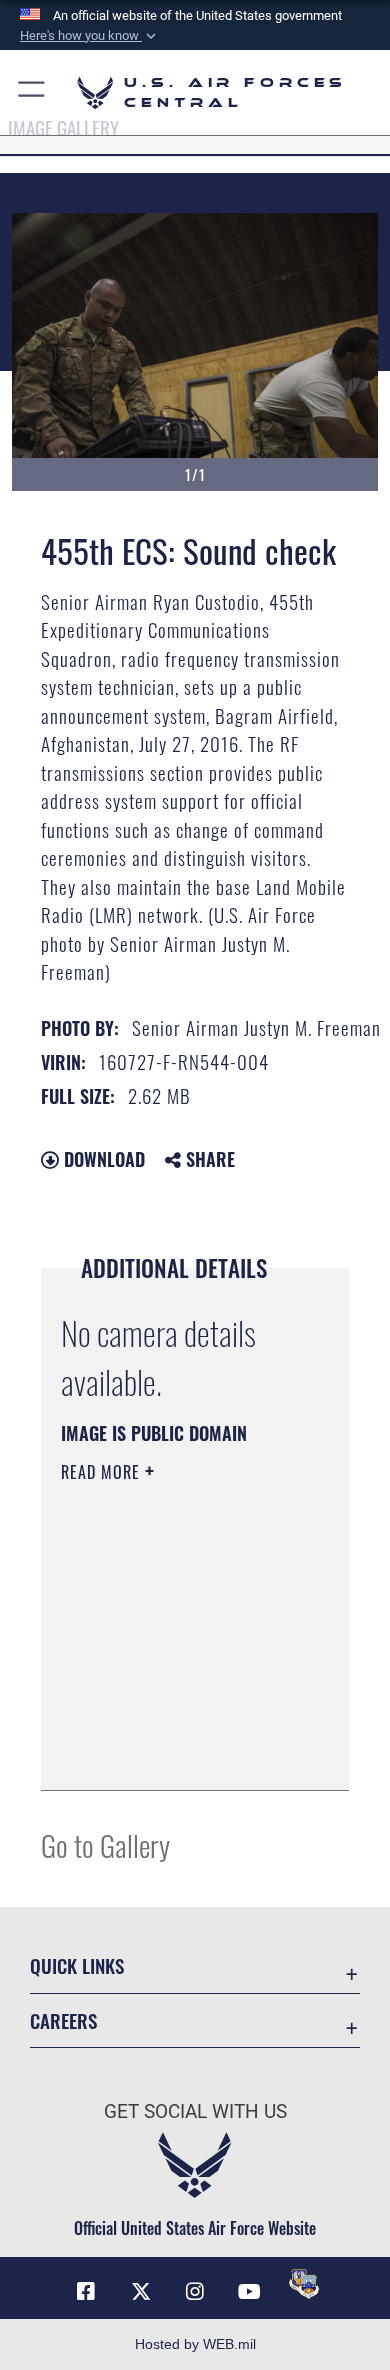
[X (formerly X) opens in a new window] (141, 2292)
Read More (103, 1472)
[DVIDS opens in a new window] (304, 2284)
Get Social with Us (195, 2111)
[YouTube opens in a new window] (249, 2292)
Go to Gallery (105, 1844)
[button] (90, 36)
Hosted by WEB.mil (195, 2344)
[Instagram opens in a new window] (195, 2292)
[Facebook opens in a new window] (86, 2292)
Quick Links (77, 1965)
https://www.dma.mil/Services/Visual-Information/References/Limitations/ (182, 1753)
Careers (63, 2020)
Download (102, 1159)
